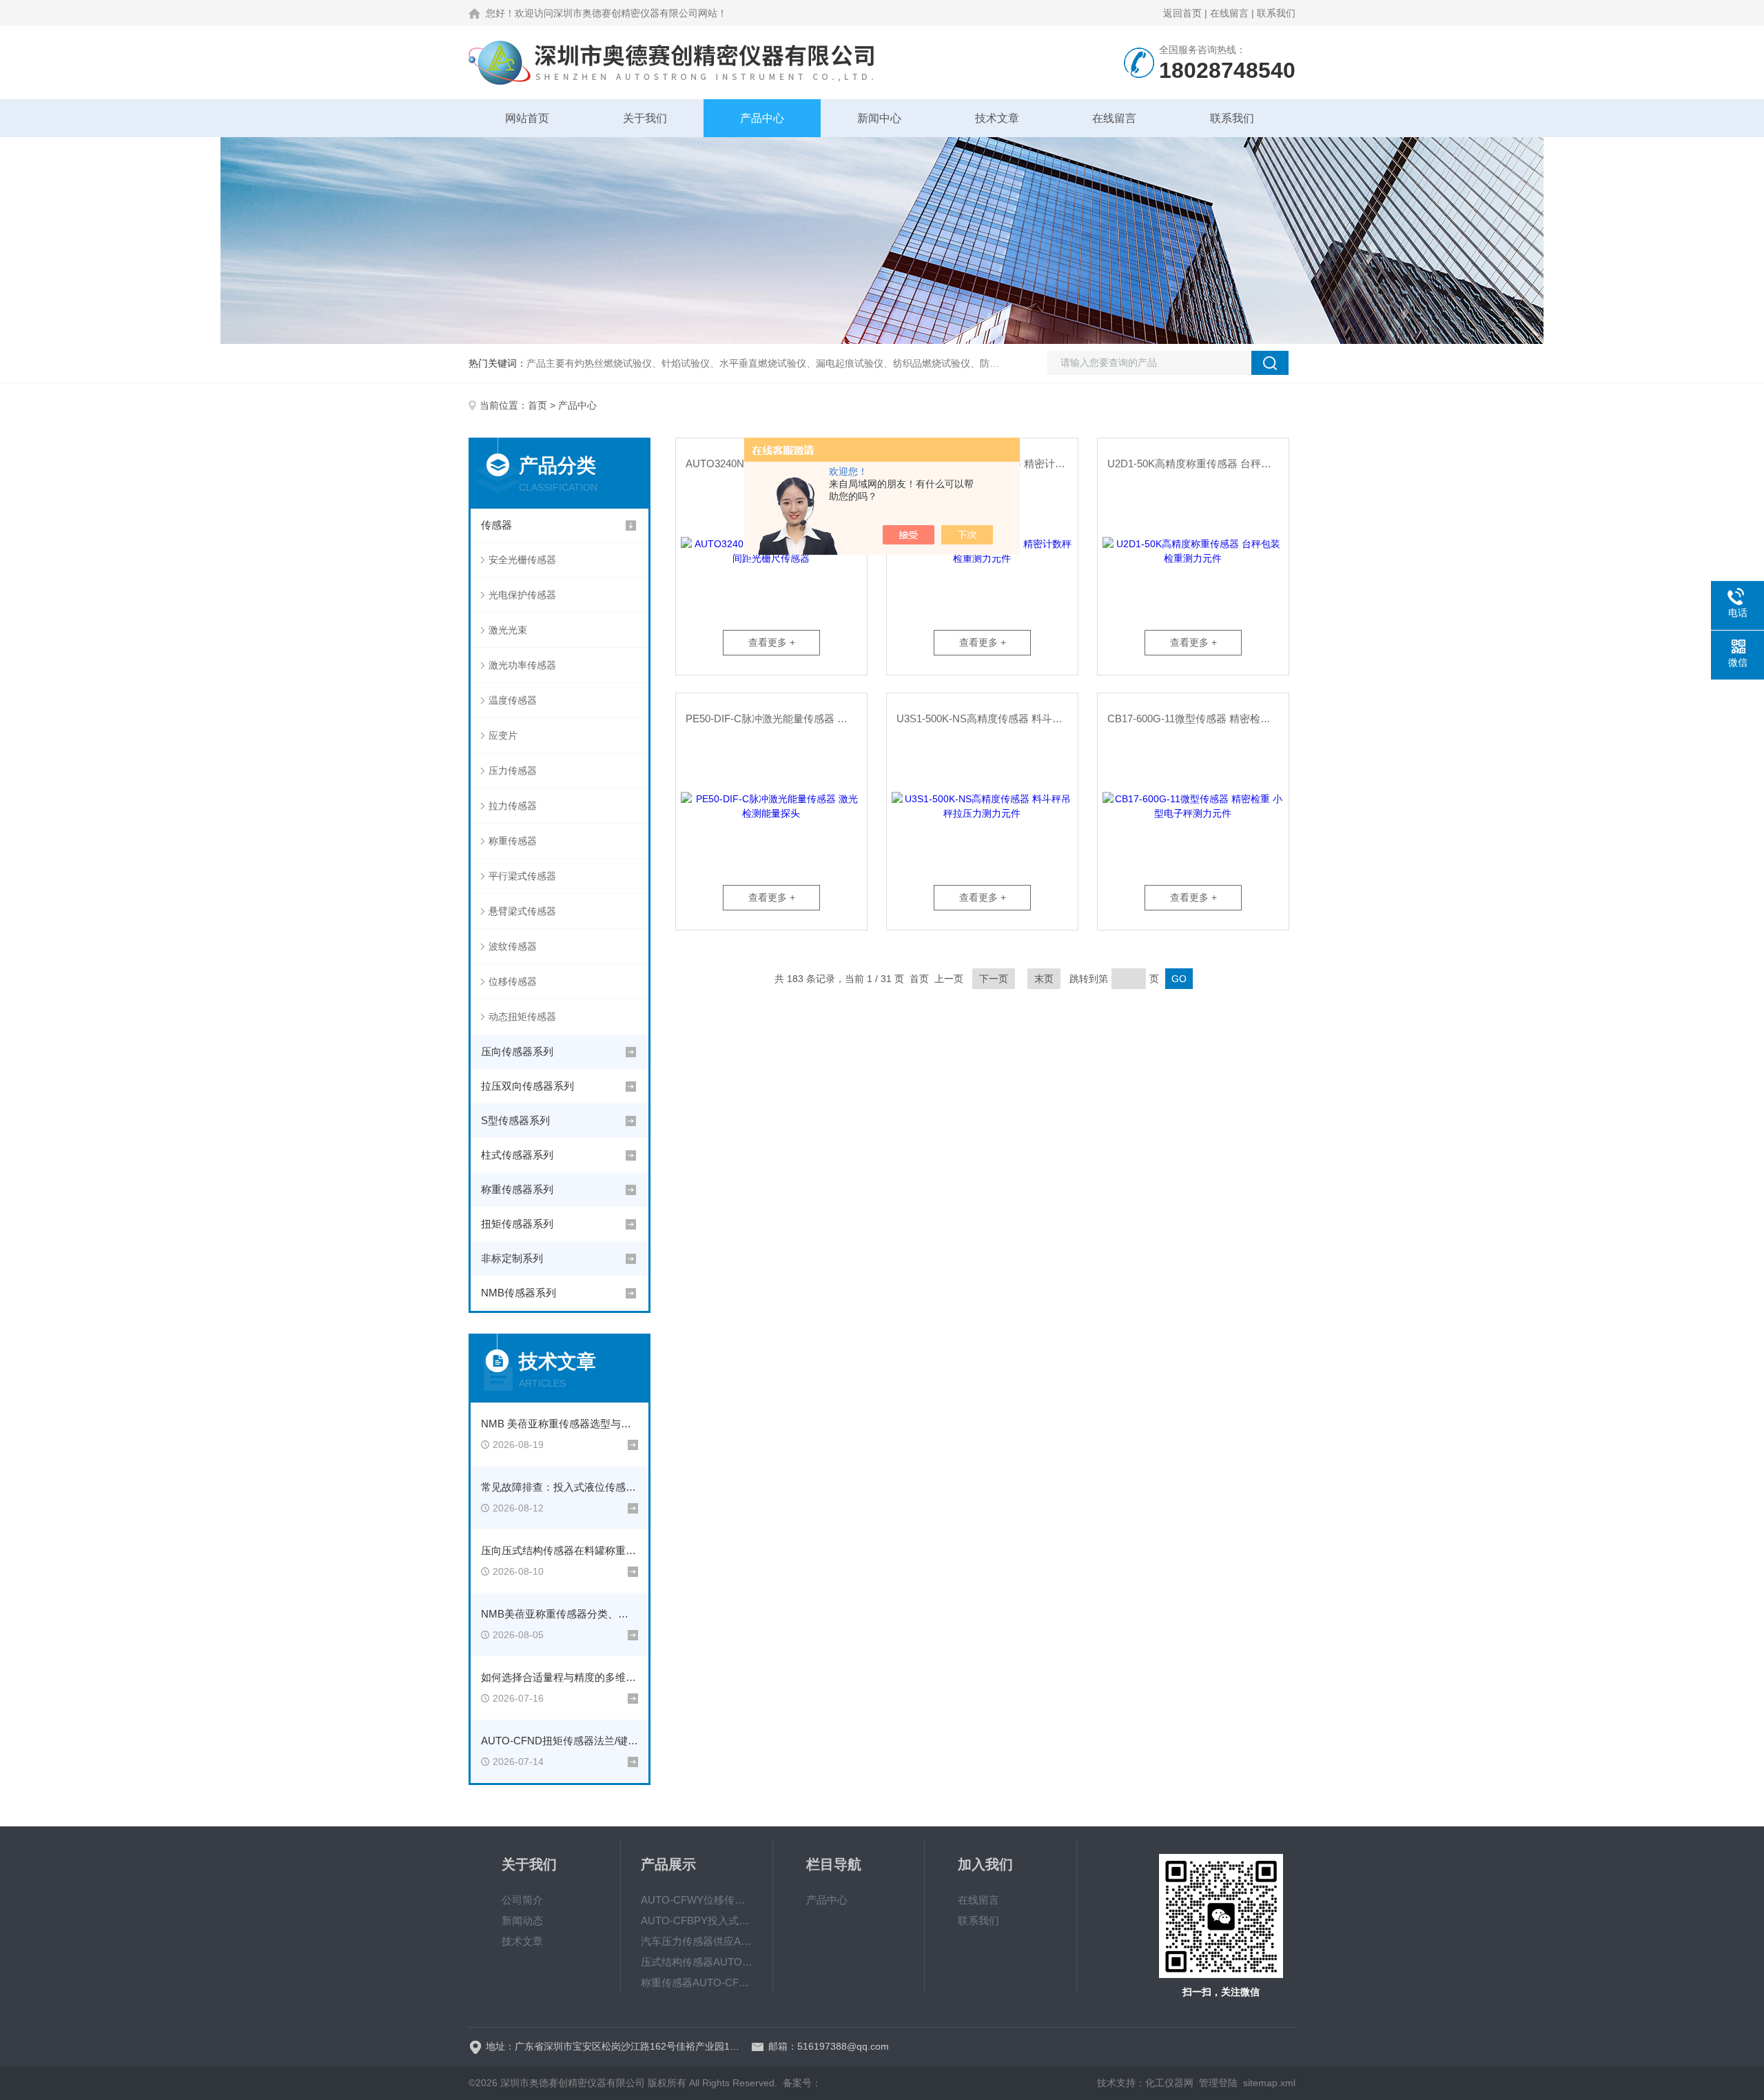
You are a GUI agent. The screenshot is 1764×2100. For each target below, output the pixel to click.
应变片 (503, 735)
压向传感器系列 (517, 1051)
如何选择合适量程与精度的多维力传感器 (560, 1677)
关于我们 (645, 118)
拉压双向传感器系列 (527, 1086)
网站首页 (527, 118)
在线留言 (1229, 13)
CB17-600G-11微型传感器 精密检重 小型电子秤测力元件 (1198, 718)
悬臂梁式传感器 (522, 911)
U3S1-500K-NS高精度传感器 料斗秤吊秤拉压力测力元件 (987, 718)
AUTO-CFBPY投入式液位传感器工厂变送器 (697, 1920)
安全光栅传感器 (522, 560)
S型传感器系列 (515, 1120)
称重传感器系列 (517, 1189)
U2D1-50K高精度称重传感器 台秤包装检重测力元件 (1198, 463)
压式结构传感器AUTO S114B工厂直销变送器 (697, 1962)
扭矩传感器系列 (517, 1224)
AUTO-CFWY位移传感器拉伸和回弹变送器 (697, 1900)
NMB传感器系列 (519, 1293)
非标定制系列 (512, 1258)
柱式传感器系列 (517, 1155)
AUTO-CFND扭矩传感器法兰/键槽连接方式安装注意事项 (560, 1741)
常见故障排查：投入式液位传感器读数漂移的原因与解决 (560, 1487)
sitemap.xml (1269, 2083)
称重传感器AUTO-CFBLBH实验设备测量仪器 (697, 1982)
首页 (537, 405)
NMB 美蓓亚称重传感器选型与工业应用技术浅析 (560, 1424)
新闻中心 (879, 118)
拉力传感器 (513, 806)
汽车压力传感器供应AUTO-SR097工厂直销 (697, 1941)
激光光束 (508, 630)
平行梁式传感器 (522, 876)
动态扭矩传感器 (522, 1017)
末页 (1044, 979)
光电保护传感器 (522, 595)
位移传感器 (513, 981)
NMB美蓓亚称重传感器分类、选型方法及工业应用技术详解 (560, 1614)
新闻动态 (522, 1920)
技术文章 (997, 118)
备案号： (802, 2083)
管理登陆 (1218, 2083)
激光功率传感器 (522, 665)
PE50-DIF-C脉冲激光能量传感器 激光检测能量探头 (776, 718)
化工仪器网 (1169, 2083)
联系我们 (1276, 13)
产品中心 (762, 118)
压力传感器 (513, 771)
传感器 (496, 525)
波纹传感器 (513, 946)
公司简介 (522, 1900)
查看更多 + (772, 642)
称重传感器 (513, 841)
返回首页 (1182, 13)
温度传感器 (513, 700)
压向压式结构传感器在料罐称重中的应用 (560, 1550)
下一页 (994, 979)
